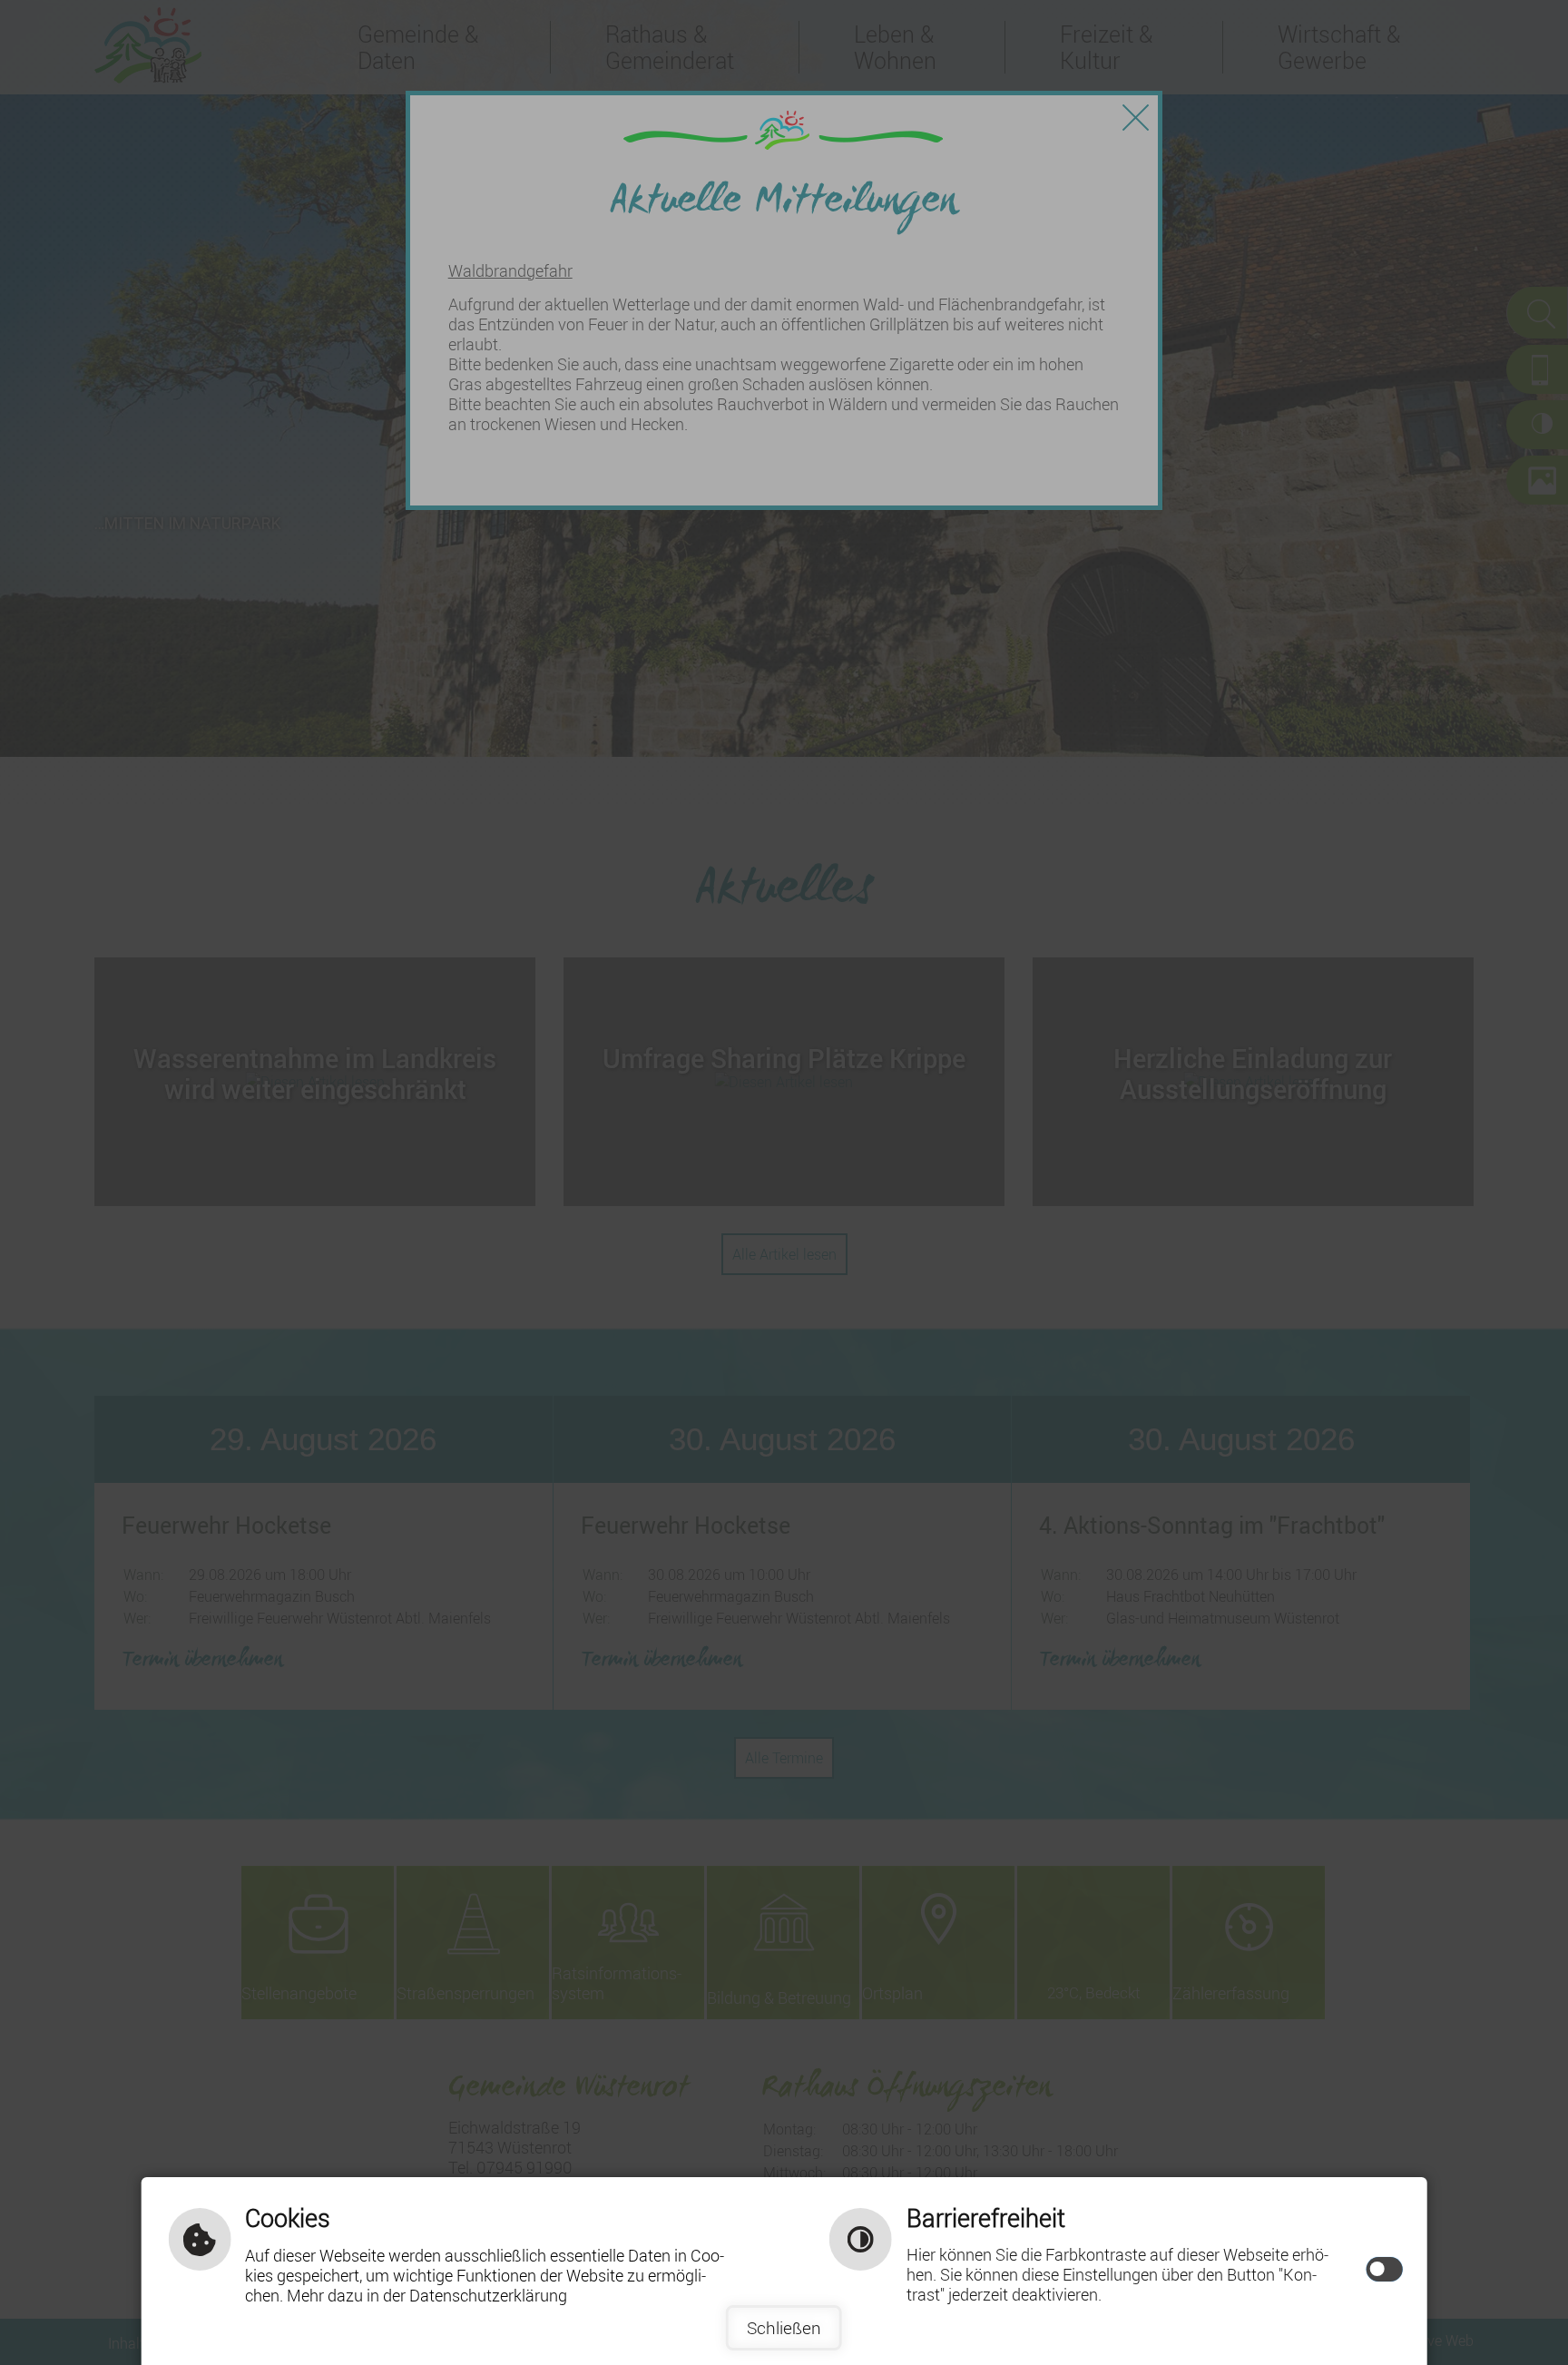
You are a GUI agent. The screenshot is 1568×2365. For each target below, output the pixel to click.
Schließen (784, 2328)
